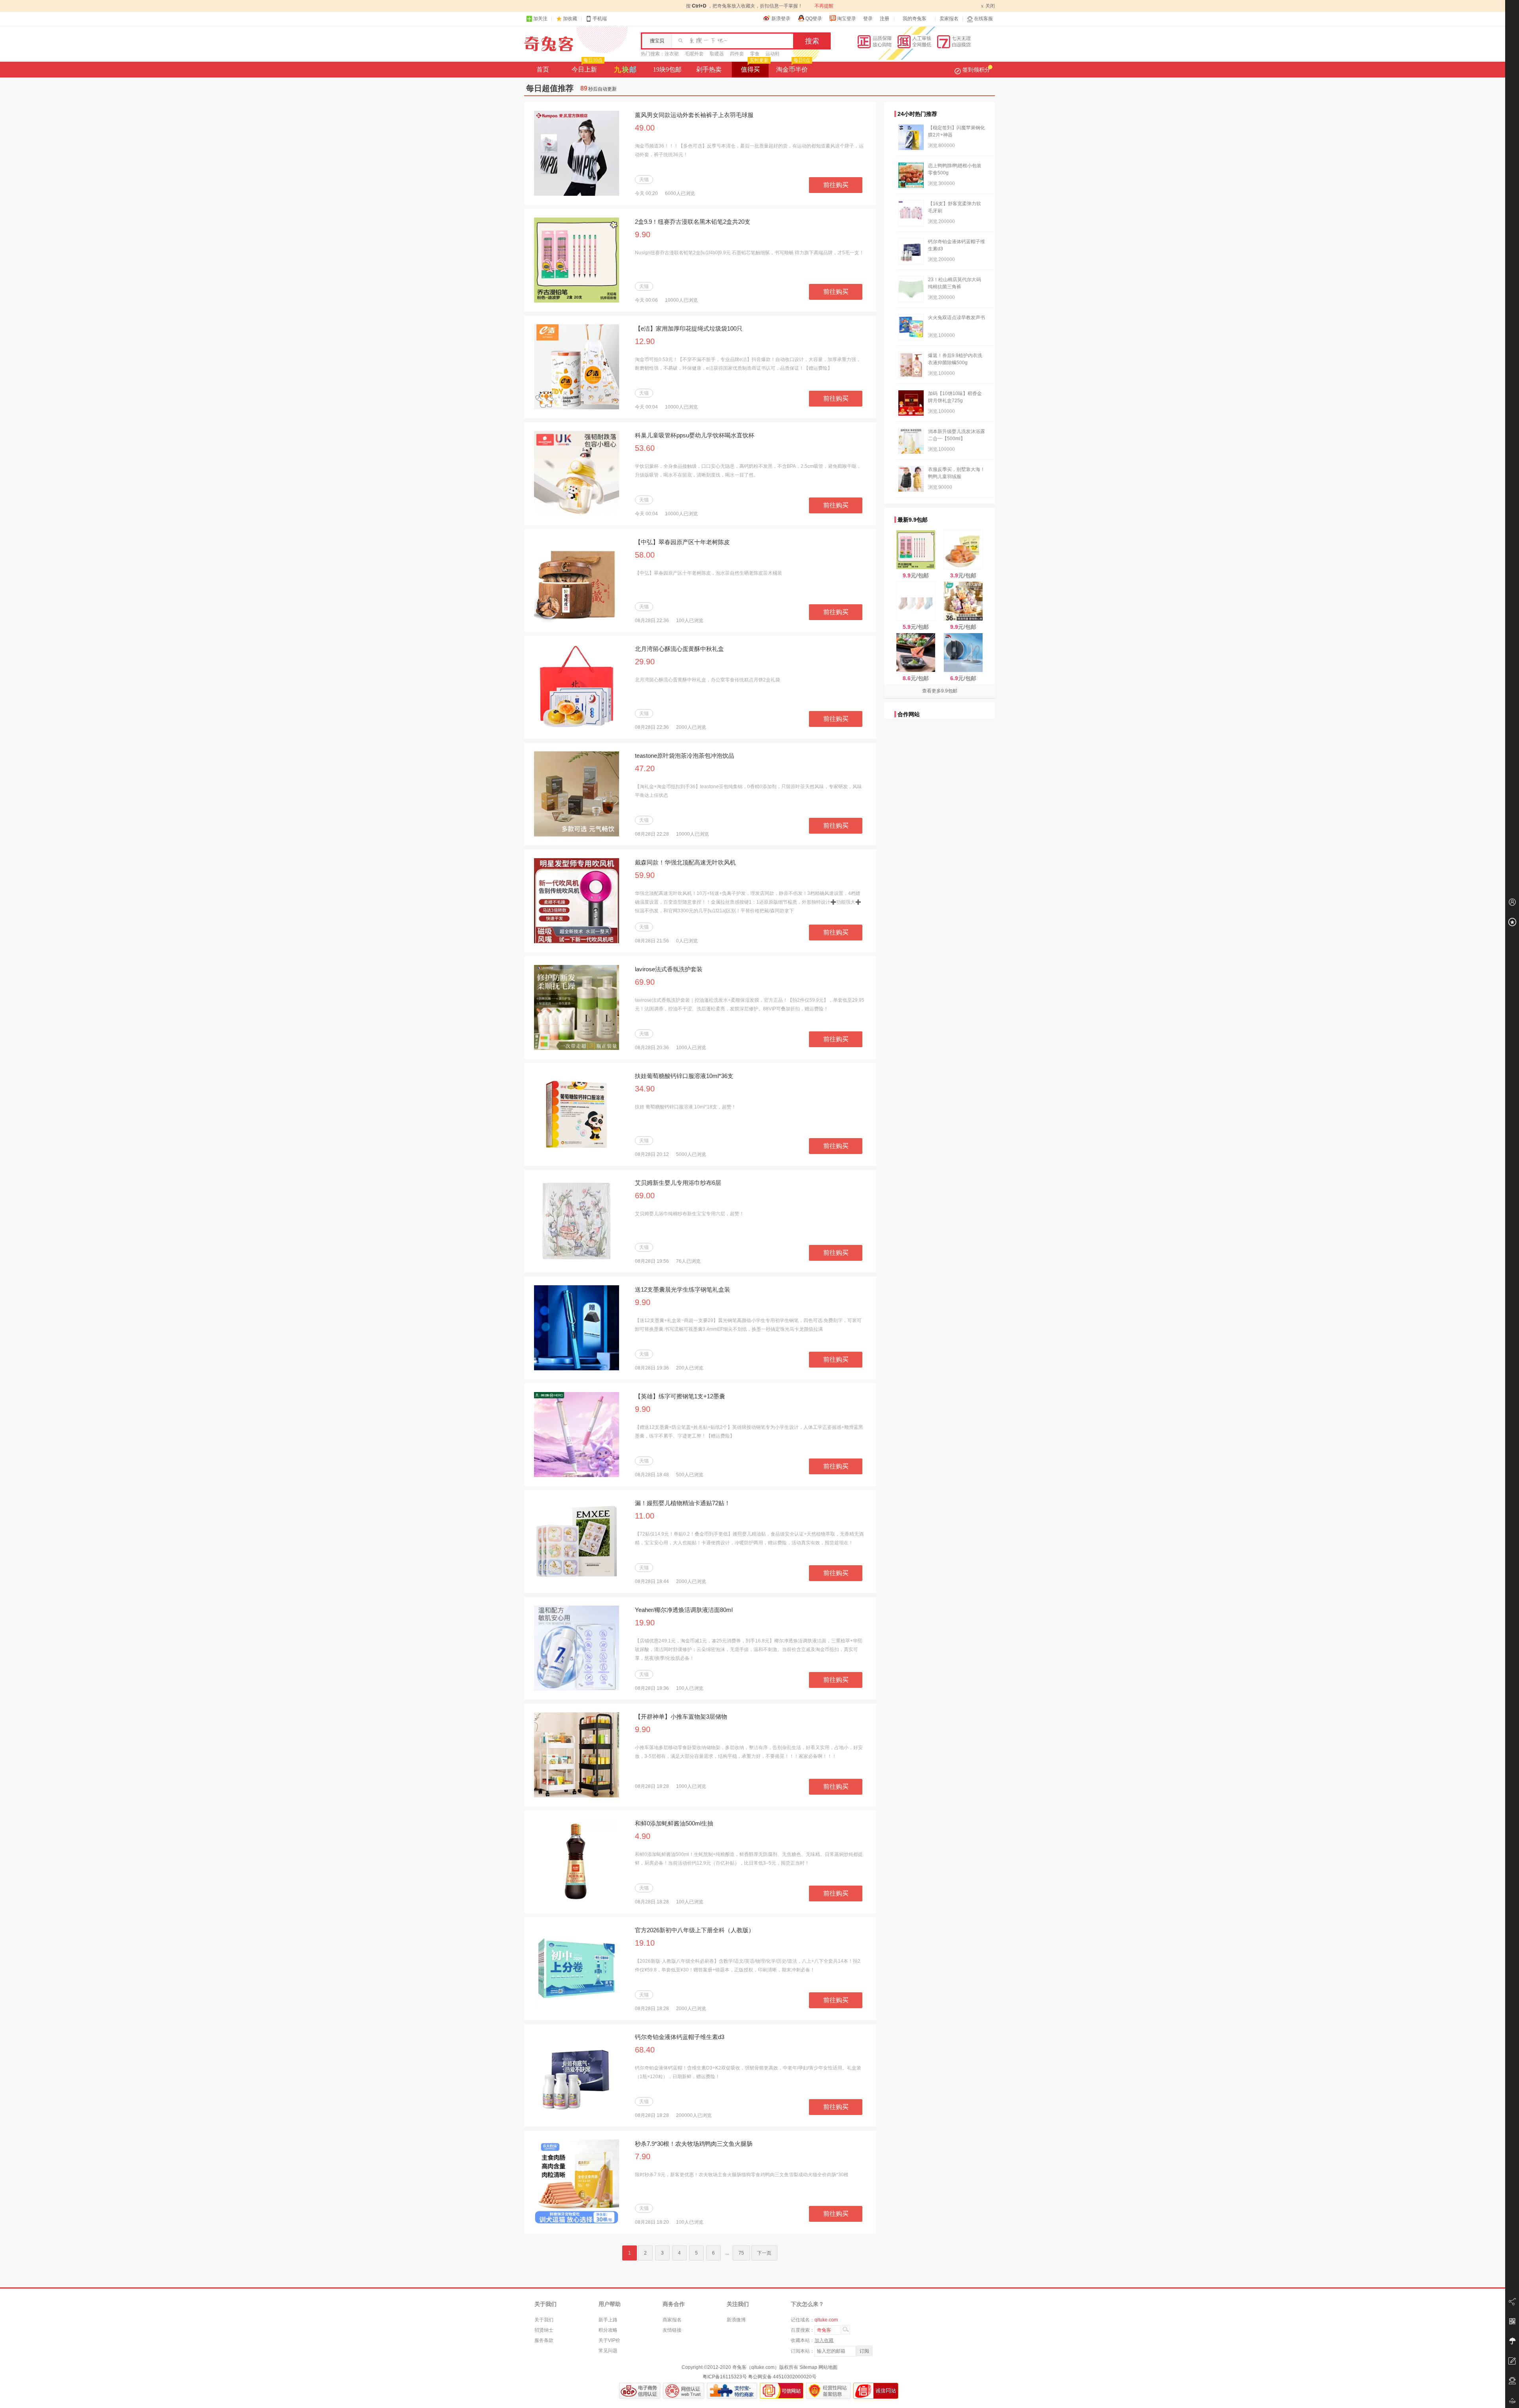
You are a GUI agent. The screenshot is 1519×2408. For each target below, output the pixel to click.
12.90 (645, 341)
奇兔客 (549, 44)
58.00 (645, 555)
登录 (868, 19)
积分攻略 (608, 2330)
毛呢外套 (694, 54)
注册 (885, 19)
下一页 (764, 2253)
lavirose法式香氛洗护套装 (669, 969)
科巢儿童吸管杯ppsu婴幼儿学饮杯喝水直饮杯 (695, 435)
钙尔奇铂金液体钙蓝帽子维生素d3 (680, 2037)
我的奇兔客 (915, 19)
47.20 (645, 768)
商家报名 (672, 2320)
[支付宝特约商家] (732, 2391)
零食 (755, 54)
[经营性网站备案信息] (828, 2391)
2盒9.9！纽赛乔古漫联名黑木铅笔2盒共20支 (693, 222)
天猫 (644, 180)
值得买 (755, 67)
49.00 (645, 128)
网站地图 (828, 2367)
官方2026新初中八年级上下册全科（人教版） (695, 1930)
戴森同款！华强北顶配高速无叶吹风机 (685, 862)
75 (741, 2253)
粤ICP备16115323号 (725, 2377)
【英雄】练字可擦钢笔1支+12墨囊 (680, 1396)
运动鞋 (773, 54)
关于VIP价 (609, 2340)
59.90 (645, 875)
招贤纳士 (544, 2330)
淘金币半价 (793, 67)
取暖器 (717, 54)
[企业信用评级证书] (684, 2391)
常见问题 (608, 2351)
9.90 (643, 235)
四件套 (737, 54)
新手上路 (608, 2320)
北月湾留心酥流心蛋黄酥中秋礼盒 (679, 649)
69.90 (645, 982)
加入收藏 (824, 2340)
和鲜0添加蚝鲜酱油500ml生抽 (674, 1823)
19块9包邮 (667, 69)
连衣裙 (672, 54)
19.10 (645, 1943)
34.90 (645, 1089)
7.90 (643, 2156)
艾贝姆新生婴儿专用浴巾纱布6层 (678, 1183)
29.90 (645, 662)
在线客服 (983, 19)
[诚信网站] (876, 2391)
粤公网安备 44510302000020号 (782, 2377)
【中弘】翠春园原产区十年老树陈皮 (682, 542)
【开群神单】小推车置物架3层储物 (681, 1717)
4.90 (643, 1836)
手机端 (600, 19)
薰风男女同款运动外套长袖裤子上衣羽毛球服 (694, 115)
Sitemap (808, 2367)
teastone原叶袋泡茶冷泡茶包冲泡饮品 (685, 756)
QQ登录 (814, 19)
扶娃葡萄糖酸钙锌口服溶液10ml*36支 (684, 1076)
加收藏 (570, 19)
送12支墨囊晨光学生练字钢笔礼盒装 (683, 1289)
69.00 (645, 1195)
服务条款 (544, 2340)
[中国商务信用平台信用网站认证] (640, 2391)
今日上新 (587, 67)
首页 (543, 69)
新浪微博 (736, 2320)
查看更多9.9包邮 (940, 691)
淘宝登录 (847, 19)
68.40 (645, 2050)
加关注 (540, 19)
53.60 (645, 448)
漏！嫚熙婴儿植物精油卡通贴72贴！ (683, 1503)
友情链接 (672, 2330)
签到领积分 (976, 70)
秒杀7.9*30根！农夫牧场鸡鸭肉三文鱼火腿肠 (694, 2144)
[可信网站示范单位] (782, 2391)
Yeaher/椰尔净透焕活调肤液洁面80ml (684, 1610)
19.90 (645, 1623)
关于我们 (544, 2320)
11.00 (645, 1516)
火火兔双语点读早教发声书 (956, 318)
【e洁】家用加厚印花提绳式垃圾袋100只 (689, 328)
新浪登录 (781, 19)
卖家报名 (949, 19)
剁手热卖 (709, 69)
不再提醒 (824, 6)
